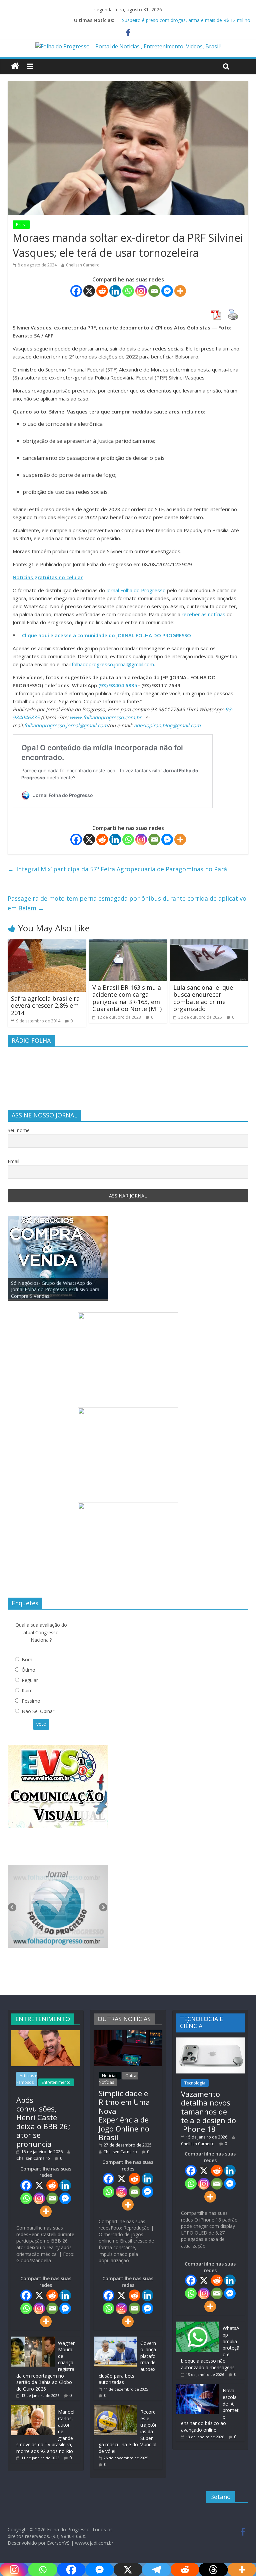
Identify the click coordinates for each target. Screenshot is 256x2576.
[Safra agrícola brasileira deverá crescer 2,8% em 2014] (47, 943)
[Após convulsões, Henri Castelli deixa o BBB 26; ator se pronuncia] (46, 2033)
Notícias (110, 2076)
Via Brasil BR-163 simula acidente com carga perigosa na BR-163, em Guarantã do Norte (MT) (127, 998)
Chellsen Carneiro (83, 265)
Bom (27, 1659)
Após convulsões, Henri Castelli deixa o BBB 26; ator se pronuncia (43, 2122)
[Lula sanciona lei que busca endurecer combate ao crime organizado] (209, 943)
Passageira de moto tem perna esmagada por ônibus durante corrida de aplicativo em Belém (127, 903)
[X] (89, 291)
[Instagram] (141, 291)
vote (41, 1724)
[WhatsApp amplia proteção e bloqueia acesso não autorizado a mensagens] (198, 2325)
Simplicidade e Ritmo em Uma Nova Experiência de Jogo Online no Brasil (124, 2115)
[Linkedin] (115, 291)
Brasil (21, 225)
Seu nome (19, 1130)
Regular (30, 1680)
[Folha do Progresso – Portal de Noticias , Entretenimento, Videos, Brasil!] (128, 46)
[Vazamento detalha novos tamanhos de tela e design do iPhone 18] (210, 2041)
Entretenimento (56, 2082)
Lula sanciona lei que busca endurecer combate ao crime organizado (203, 998)
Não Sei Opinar (38, 1711)
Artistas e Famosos (27, 2079)
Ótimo (28, 1670)
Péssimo (31, 1701)
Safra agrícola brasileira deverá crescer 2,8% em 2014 (45, 1006)
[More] (180, 291)
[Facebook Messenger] (167, 291)
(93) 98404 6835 (118, 685)
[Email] (154, 291)
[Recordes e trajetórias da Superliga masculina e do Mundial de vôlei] (115, 2408)
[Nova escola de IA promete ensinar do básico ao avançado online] (198, 2387)
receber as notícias (204, 614)
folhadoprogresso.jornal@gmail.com (113, 664)
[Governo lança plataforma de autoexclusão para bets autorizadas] (115, 2340)
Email (13, 1161)
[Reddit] (102, 291)
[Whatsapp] (128, 291)
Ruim (27, 1690)
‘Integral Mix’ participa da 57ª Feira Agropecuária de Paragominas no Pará (117, 869)
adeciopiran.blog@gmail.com (167, 725)
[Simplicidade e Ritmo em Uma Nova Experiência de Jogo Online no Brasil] (128, 2033)
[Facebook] (76, 291)
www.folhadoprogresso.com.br (105, 717)
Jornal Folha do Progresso (137, 590)
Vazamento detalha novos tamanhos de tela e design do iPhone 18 (208, 2111)
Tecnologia (195, 2083)
